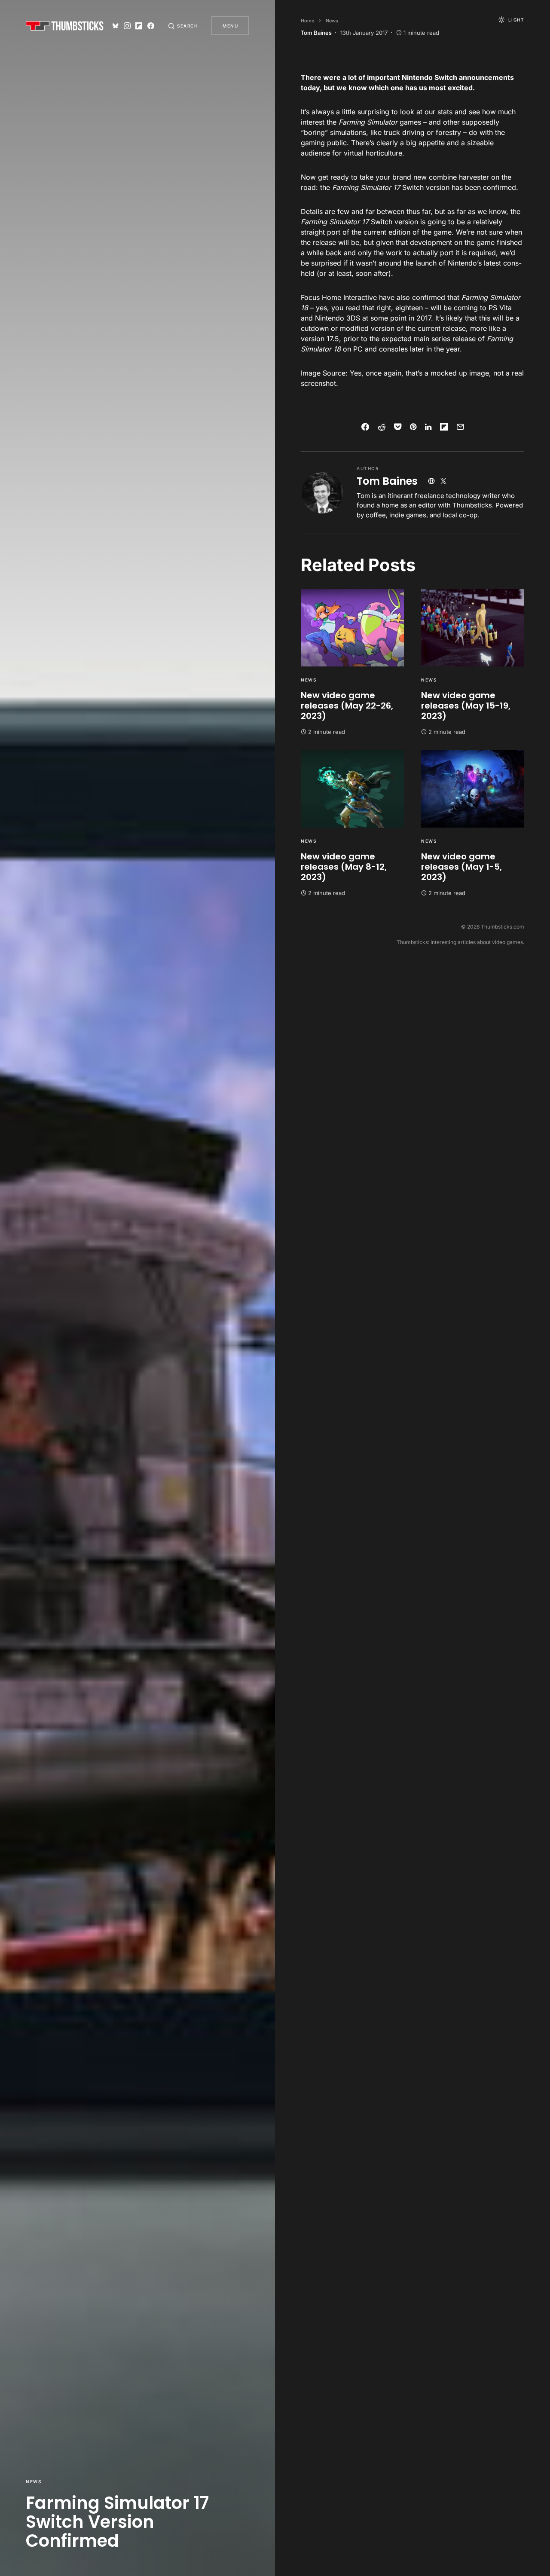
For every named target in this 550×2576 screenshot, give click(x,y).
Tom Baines (387, 481)
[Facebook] (151, 26)
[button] (183, 26)
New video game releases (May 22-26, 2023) (347, 706)
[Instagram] (127, 26)
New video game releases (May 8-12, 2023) (344, 867)
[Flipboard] (139, 26)
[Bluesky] (116, 26)
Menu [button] (230, 26)
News (34, 2481)
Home (307, 21)
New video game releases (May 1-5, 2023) (461, 867)
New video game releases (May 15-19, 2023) (466, 706)
